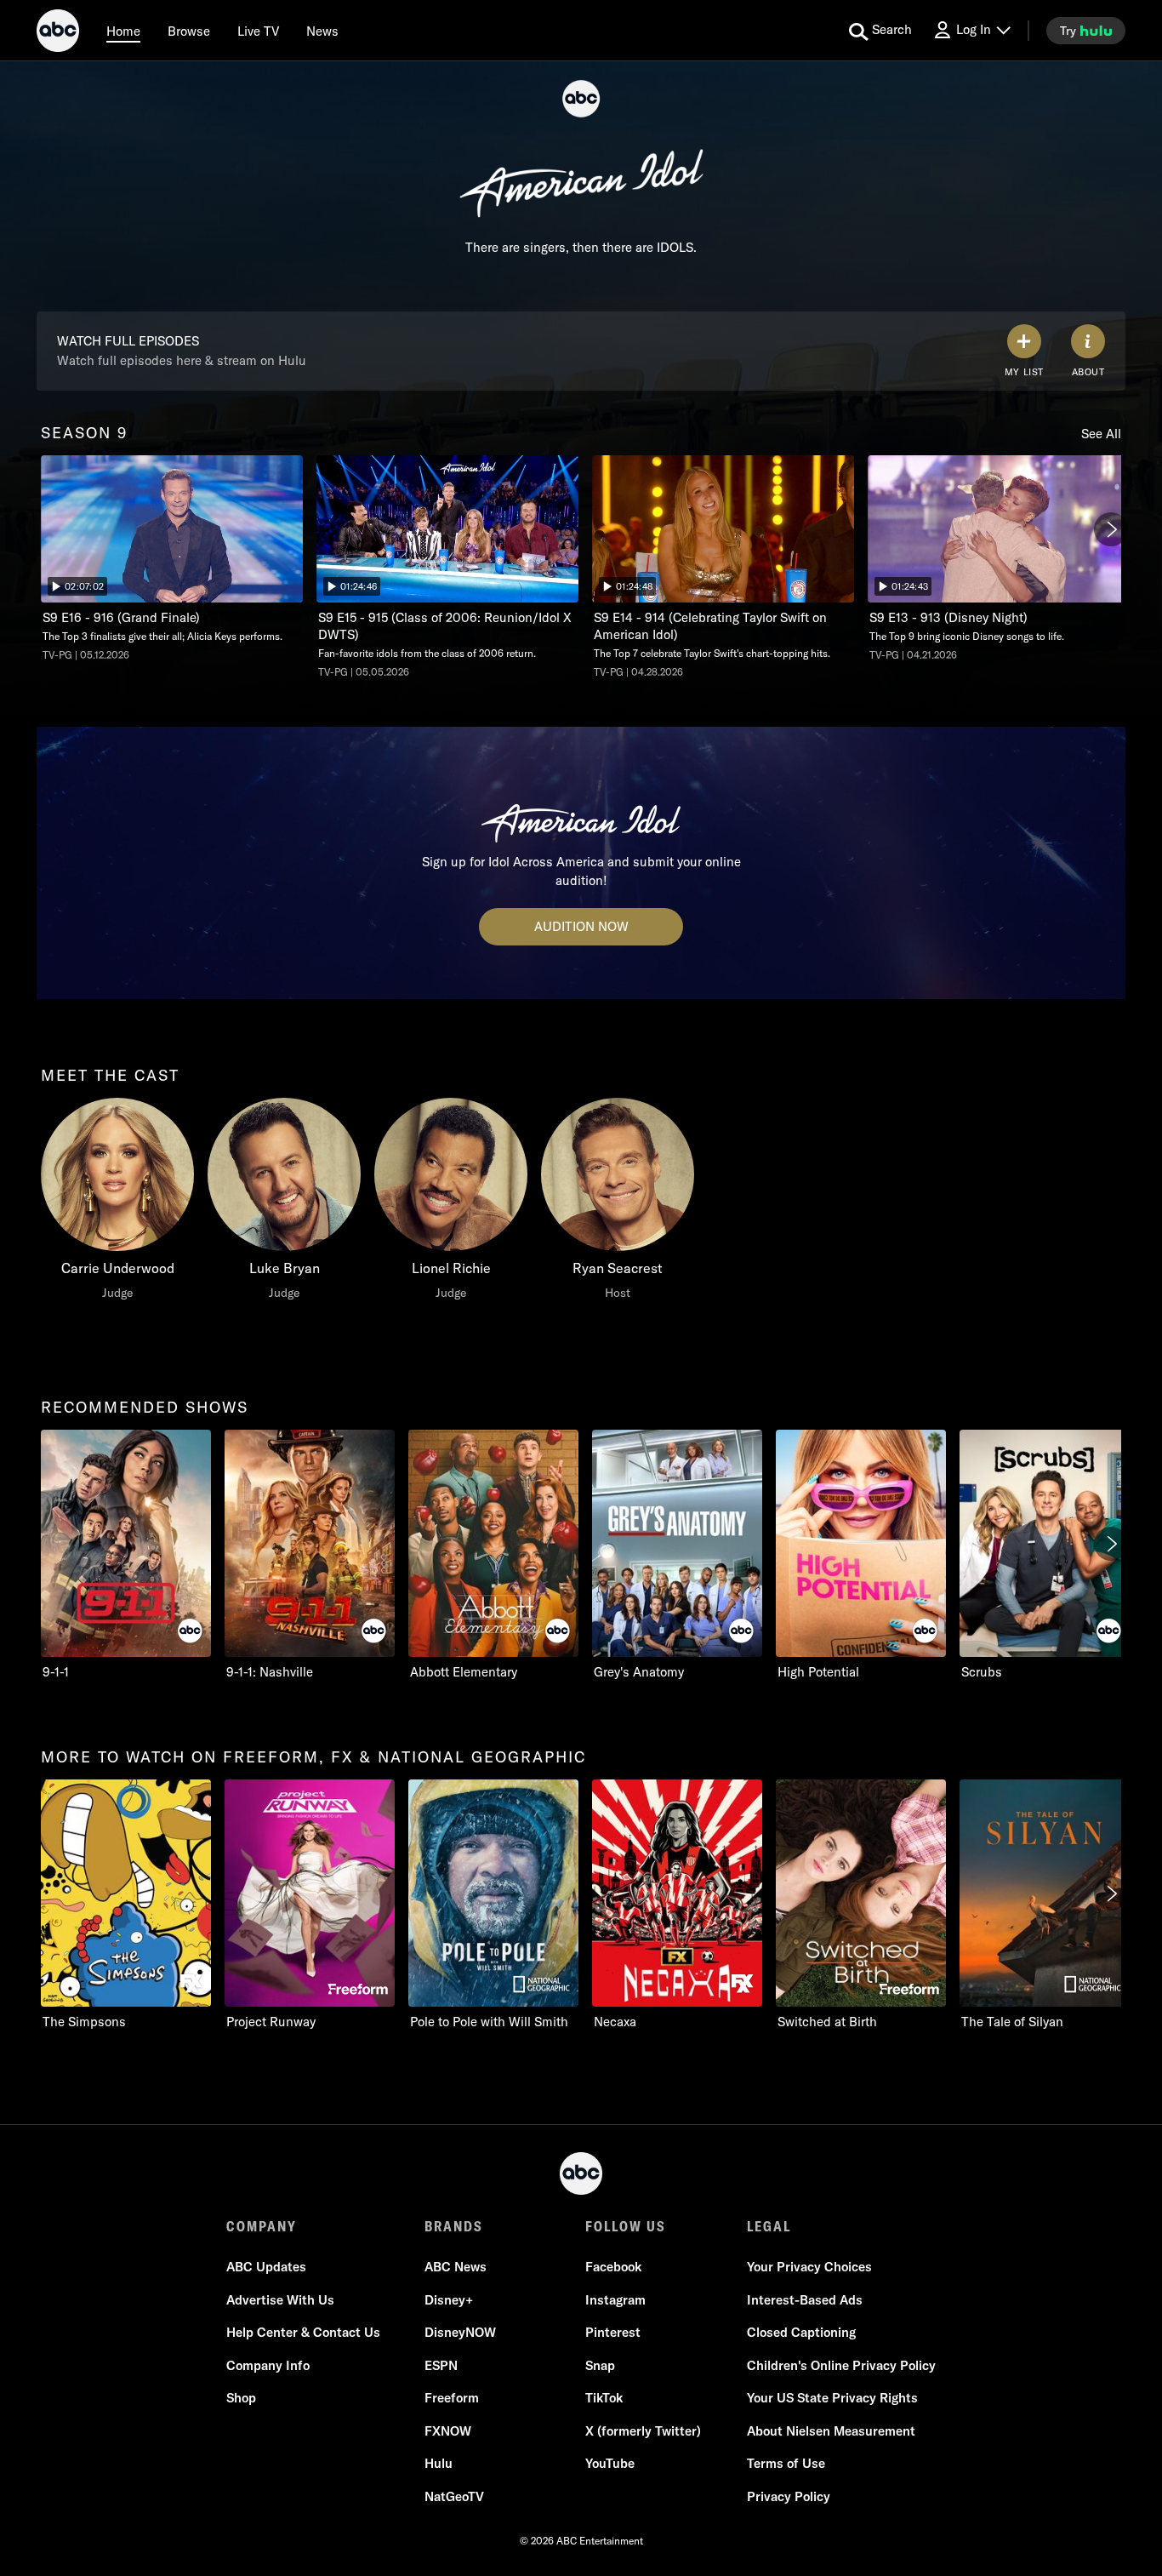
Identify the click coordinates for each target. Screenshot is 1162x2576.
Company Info (268, 2365)
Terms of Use (786, 2463)
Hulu (439, 2463)
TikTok (604, 2398)
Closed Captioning (801, 2332)
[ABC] (58, 33)
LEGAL (769, 2226)
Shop (241, 2398)
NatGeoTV (454, 2496)
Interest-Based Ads (805, 2300)
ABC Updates (266, 2267)
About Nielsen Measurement (831, 2431)
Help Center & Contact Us (303, 2332)
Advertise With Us (280, 2300)
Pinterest (613, 2332)
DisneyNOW (460, 2332)
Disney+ (449, 2300)
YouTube (610, 2463)
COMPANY (262, 2226)
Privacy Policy (789, 2496)
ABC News (456, 2267)
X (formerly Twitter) (643, 2431)
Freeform (452, 2398)
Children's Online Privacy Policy (841, 2365)
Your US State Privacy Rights (832, 2398)
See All (1101, 434)
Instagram (615, 2300)
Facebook (613, 2267)
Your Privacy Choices (809, 2267)
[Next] (1111, 529)
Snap (600, 2365)
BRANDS (454, 2226)
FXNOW (448, 2431)
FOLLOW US (626, 2226)
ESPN (441, 2365)
